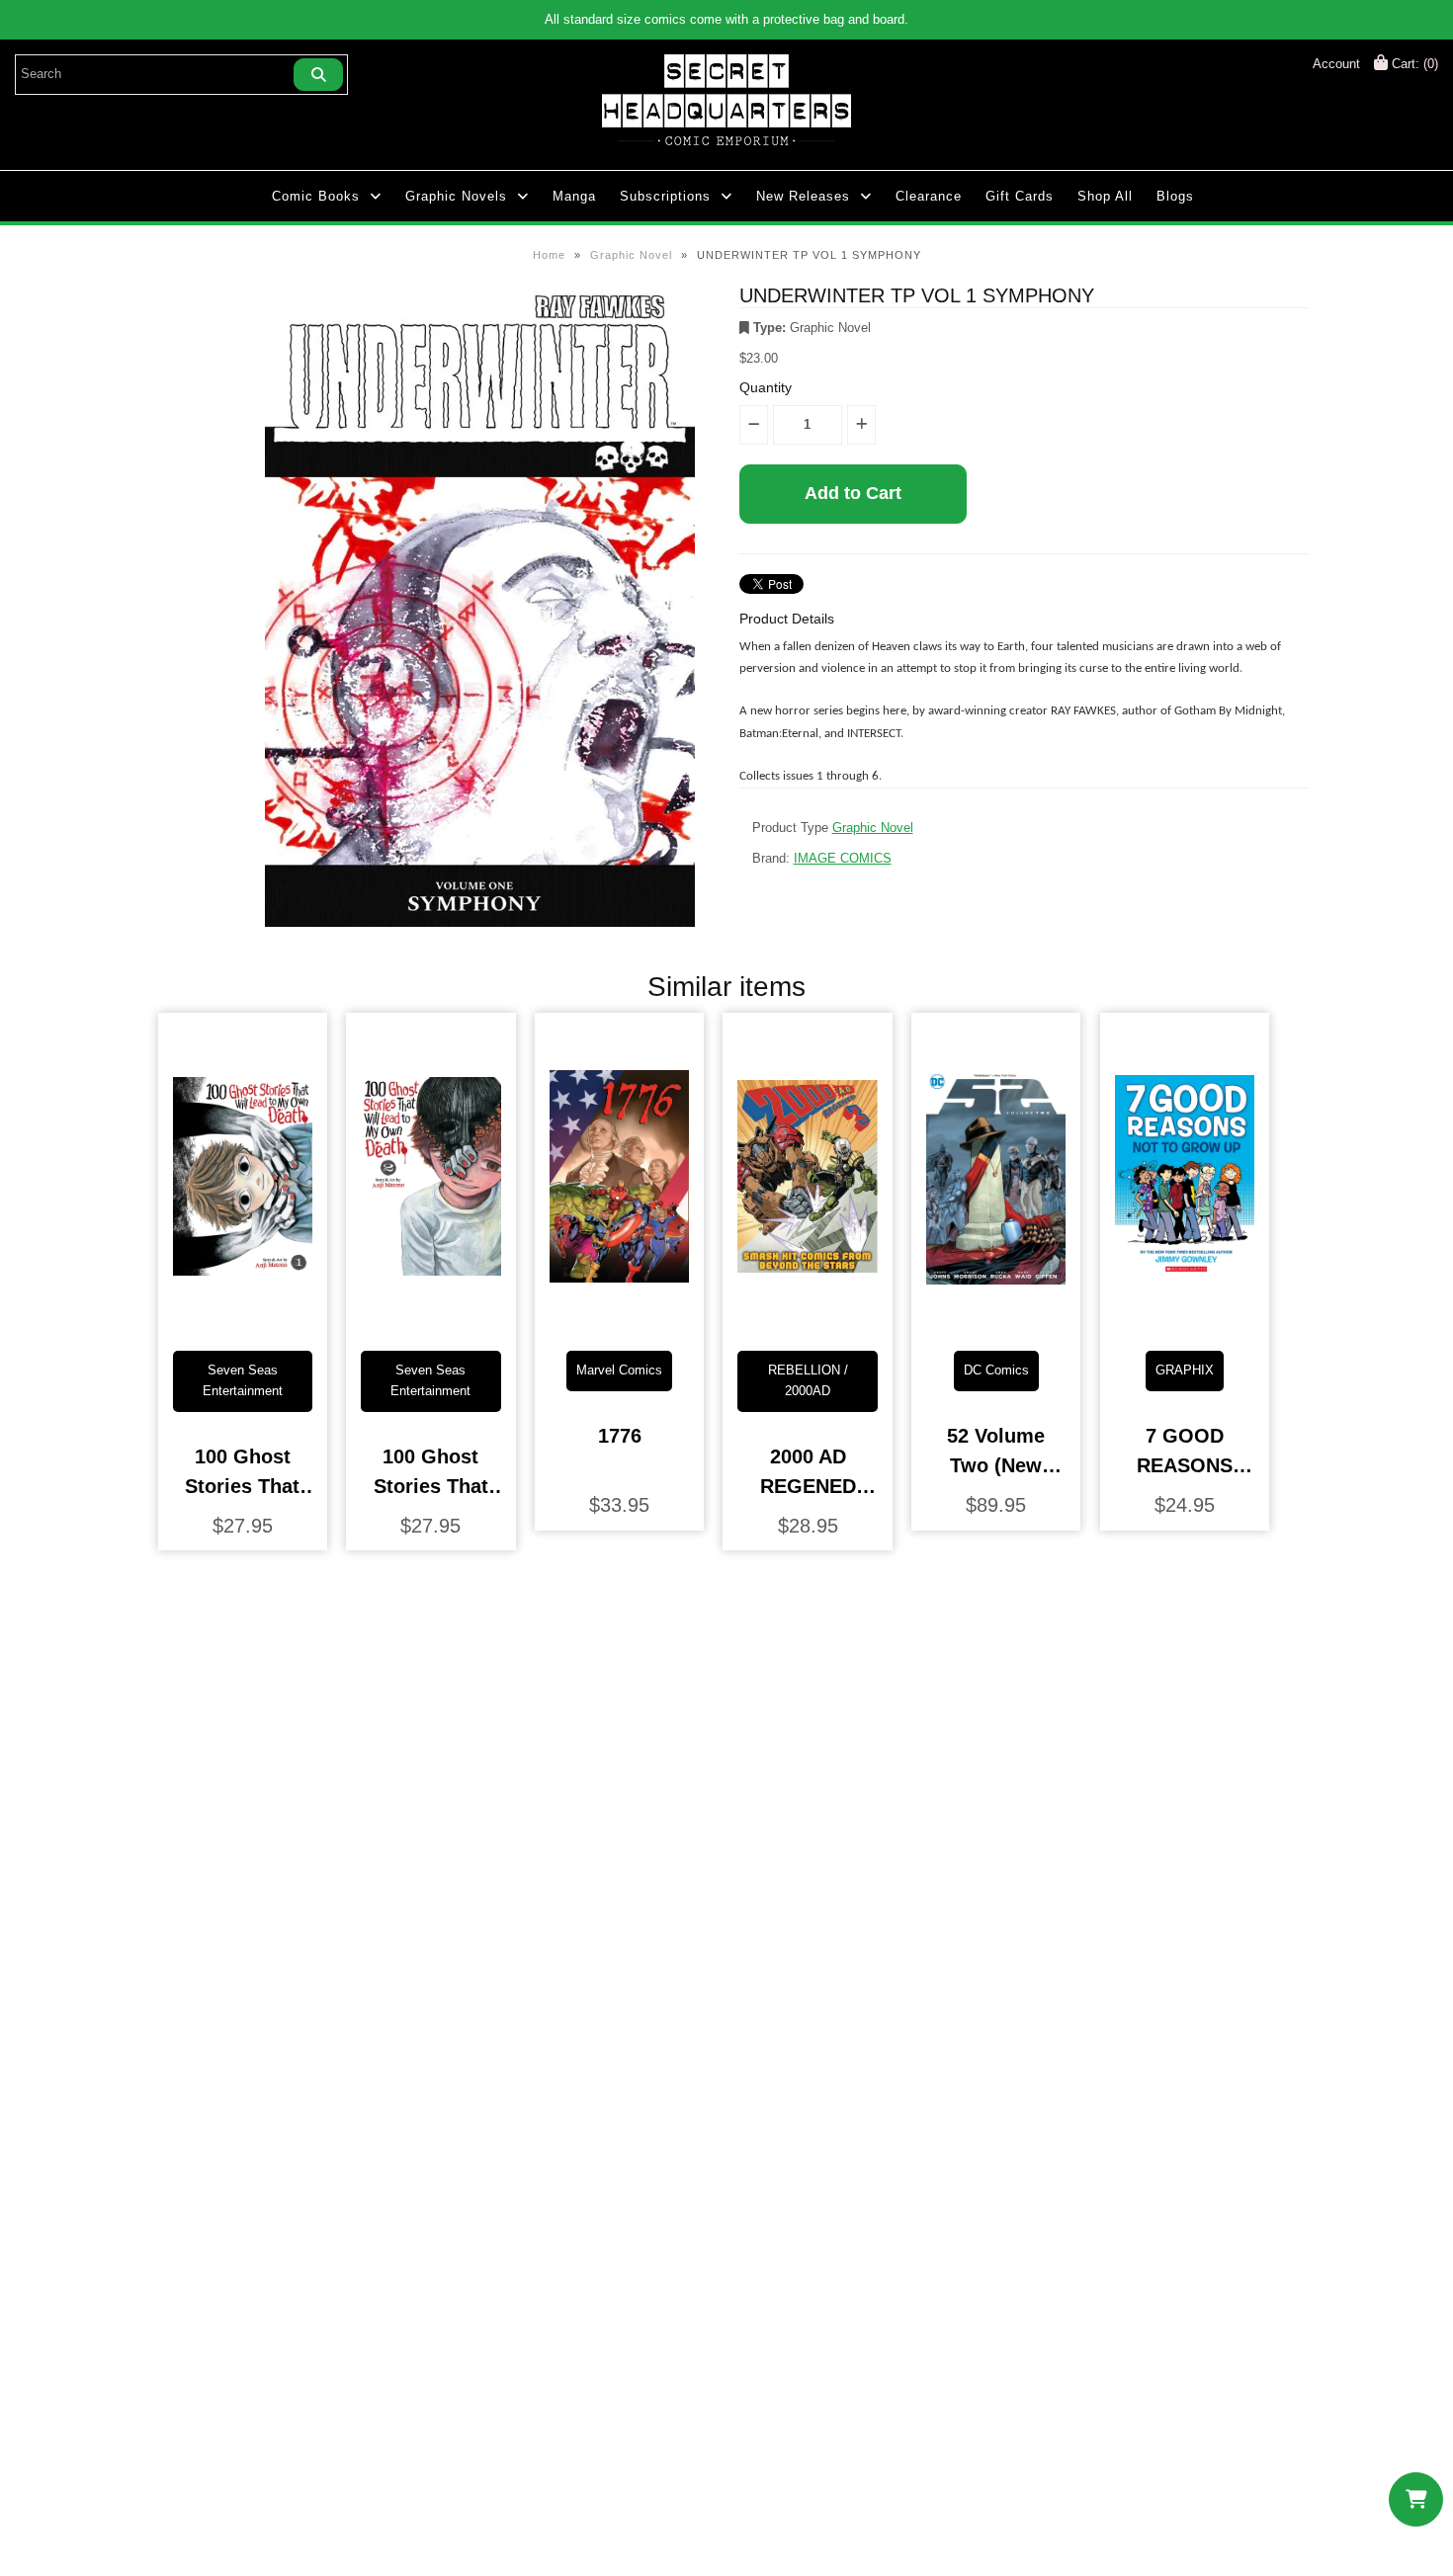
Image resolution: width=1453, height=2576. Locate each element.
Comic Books (316, 196)
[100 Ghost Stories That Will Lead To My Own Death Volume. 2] (430, 1320)
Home (549, 255)
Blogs (1175, 196)
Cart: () (1413, 64)
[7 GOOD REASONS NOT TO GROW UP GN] (1185, 1320)
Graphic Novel (631, 255)
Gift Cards (1020, 196)
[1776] (619, 1320)
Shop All (1105, 196)
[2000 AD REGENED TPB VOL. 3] (807, 1320)
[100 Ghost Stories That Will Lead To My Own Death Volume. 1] (243, 1320)
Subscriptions (665, 196)
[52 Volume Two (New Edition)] (996, 1320)
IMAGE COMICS (843, 858)
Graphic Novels (456, 196)
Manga (574, 196)
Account (1336, 64)
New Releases (803, 196)
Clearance (929, 196)
